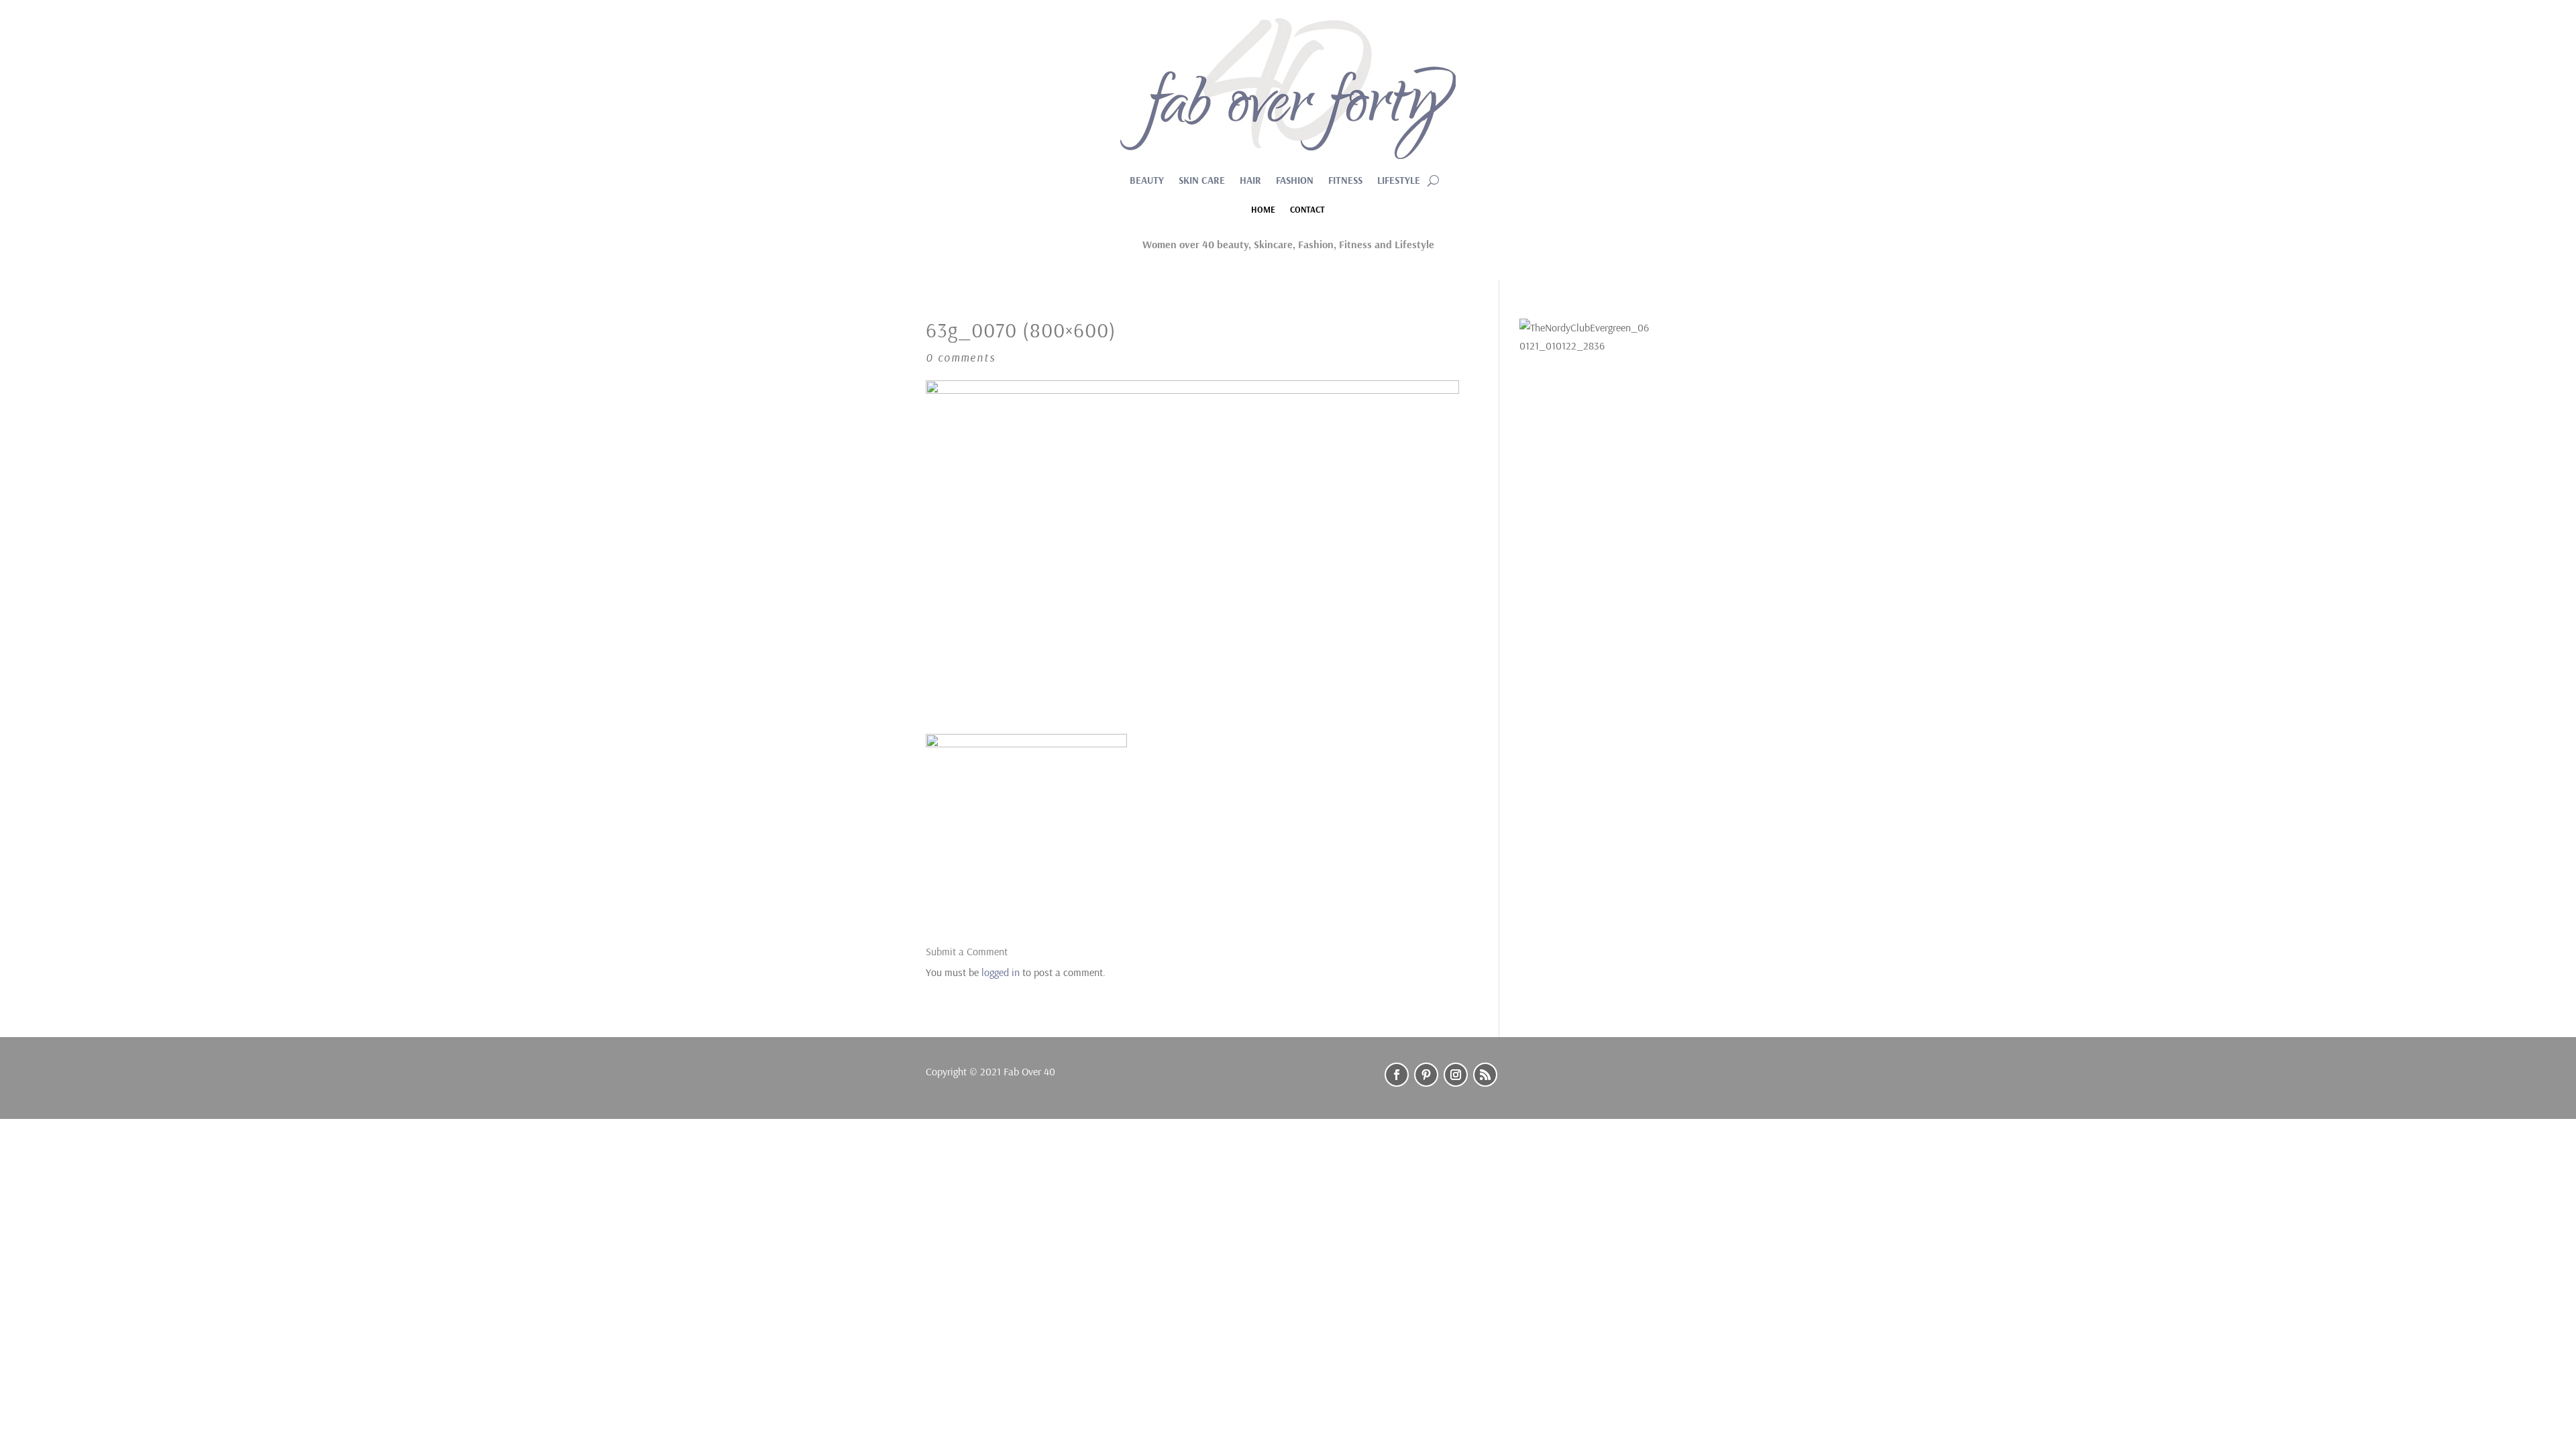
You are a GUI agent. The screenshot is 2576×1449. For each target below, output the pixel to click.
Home (1263, 210)
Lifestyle (1399, 181)
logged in (1001, 972)
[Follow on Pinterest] (1426, 1075)
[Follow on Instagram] (1456, 1075)
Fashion (1295, 181)
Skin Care (1202, 181)
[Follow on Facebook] (1397, 1075)
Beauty (1147, 181)
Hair (1250, 181)
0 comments (961, 357)
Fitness (1345, 181)
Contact (1307, 210)
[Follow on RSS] (1485, 1075)
